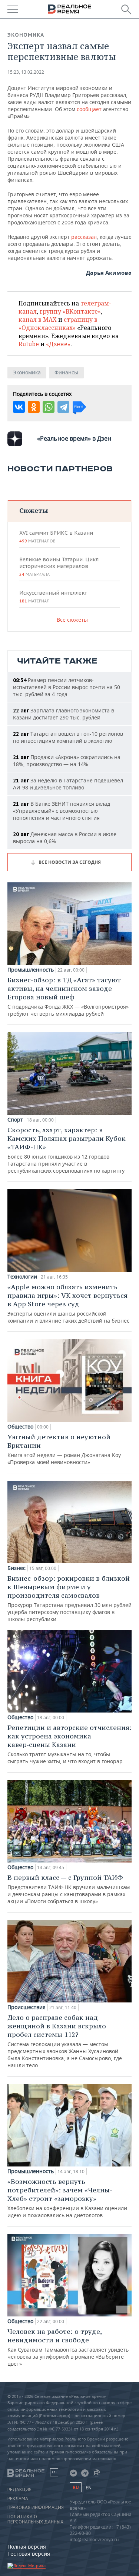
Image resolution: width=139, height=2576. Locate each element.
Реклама (18, 2499)
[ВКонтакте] (19, 407)
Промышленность (31, 970)
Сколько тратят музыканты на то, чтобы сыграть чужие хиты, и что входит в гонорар (69, 1744)
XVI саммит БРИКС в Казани (56, 537)
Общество (20, 1427)
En (89, 2488)
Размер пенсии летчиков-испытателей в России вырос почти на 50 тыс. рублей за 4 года (67, 687)
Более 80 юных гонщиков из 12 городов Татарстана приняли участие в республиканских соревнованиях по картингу (67, 1150)
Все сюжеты (72, 620)
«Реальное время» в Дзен (74, 438)
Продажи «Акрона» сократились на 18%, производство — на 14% (67, 761)
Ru (76, 2487)
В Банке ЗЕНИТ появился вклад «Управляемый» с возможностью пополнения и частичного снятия (62, 811)
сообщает (89, 109)
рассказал (84, 237)
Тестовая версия (29, 2554)
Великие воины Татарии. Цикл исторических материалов (59, 567)
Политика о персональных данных (35, 2519)
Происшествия (27, 2007)
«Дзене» (58, 344)
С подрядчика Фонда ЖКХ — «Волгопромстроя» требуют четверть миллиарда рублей (68, 996)
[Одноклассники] (34, 407)
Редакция (19, 2490)
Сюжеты (34, 510)
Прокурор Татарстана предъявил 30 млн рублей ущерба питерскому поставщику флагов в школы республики (69, 1598)
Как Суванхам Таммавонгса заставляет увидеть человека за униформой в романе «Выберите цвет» (68, 2347)
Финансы (66, 372)
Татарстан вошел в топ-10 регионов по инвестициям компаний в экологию (68, 737)
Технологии (22, 1277)
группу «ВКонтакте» (70, 311)
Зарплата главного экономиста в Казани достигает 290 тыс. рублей (64, 714)
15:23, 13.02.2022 (26, 72)
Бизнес (16, 1568)
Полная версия (27, 2547)
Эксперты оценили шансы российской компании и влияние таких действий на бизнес (68, 1303)
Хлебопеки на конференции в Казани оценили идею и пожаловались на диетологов (67, 2198)
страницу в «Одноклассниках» (58, 324)
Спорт (15, 1120)
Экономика (26, 35)
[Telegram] (63, 407)
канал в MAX (38, 320)
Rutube (29, 344)
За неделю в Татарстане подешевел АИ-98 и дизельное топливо (68, 784)
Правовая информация (36, 2507)
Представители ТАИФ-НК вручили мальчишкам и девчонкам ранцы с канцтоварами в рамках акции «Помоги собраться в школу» (69, 1889)
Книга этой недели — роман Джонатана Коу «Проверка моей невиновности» (64, 1449)
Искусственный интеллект (53, 597)
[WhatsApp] (49, 407)
